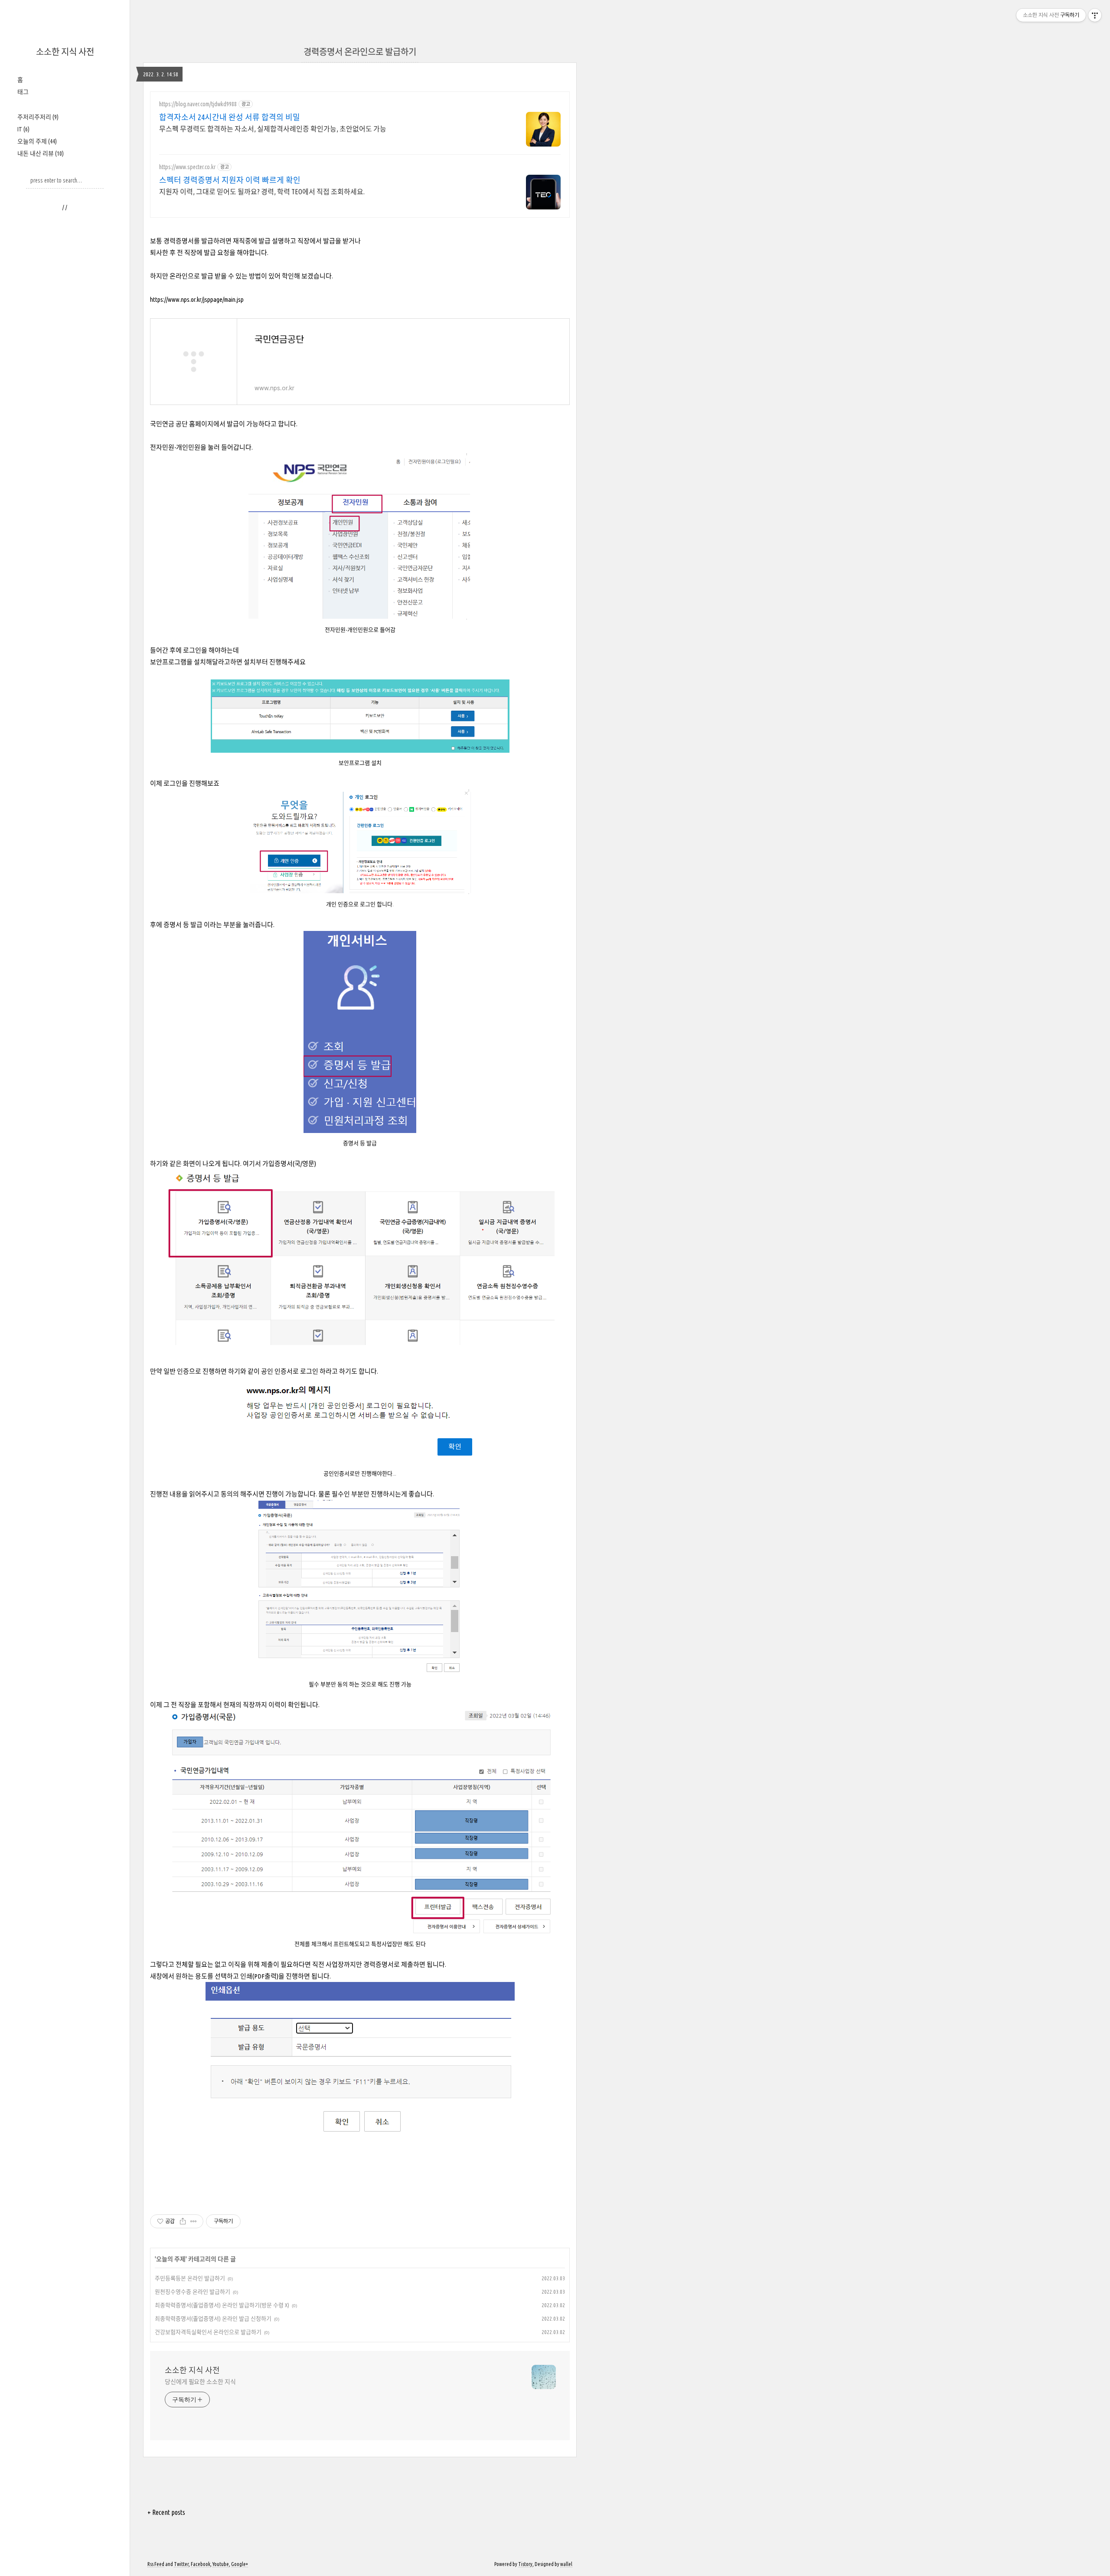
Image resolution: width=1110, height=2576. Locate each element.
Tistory (525, 2564)
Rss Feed (156, 2564)
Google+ (240, 2564)
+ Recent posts (166, 2512)
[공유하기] (183, 2221)
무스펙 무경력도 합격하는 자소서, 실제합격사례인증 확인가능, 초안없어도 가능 (273, 129)
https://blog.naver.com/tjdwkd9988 (198, 104)
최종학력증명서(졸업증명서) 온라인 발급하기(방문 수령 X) (222, 2305)
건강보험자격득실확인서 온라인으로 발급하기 (208, 2332)
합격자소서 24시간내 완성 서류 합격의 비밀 (230, 117)
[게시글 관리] (194, 2221)
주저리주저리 (38, 117)
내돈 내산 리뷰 (41, 153)
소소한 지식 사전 (65, 52)
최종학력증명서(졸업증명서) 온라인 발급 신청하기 (213, 2318)
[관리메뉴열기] (1095, 15)
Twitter (181, 2564)
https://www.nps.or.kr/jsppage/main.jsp (197, 299)
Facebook (201, 2564)
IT (23, 129)
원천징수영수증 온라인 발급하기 (193, 2292)
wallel (566, 2564)
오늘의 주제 (37, 141)
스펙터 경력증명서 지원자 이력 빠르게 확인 (230, 180)
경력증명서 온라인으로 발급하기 (360, 52)
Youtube (221, 2564)
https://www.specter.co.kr (187, 167)
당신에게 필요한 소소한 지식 (200, 2382)
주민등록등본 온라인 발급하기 (190, 2278)
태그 (23, 92)
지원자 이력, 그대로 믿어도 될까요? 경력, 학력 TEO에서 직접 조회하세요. (262, 192)
